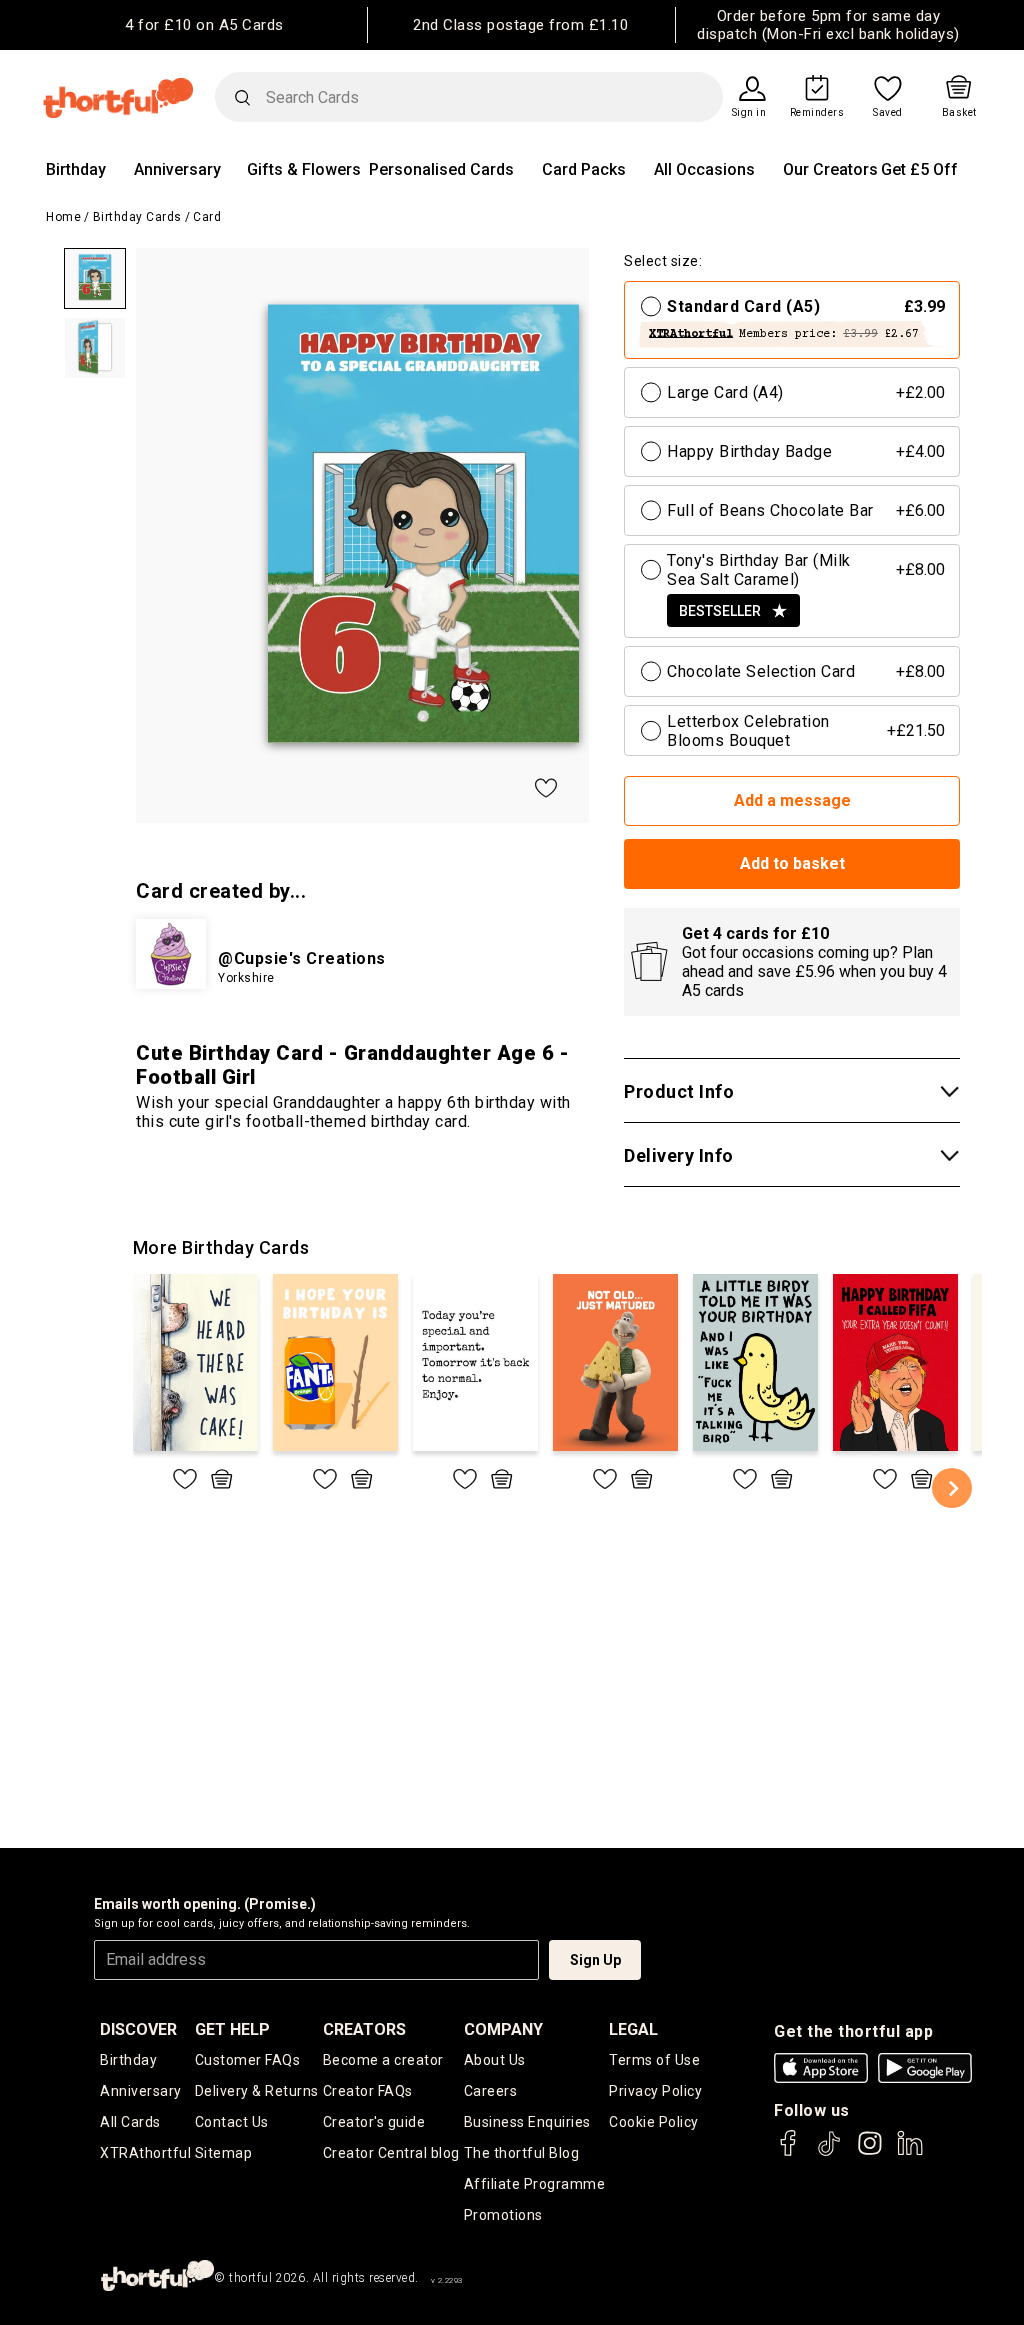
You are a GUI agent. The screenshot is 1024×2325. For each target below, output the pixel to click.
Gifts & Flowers (304, 169)
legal (633, 2029)
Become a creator (383, 2060)
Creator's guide (374, 2122)
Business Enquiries (527, 2122)
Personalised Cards (441, 169)
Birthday (76, 169)
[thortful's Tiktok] (829, 2152)
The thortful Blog (522, 2153)
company (503, 2029)
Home (63, 217)
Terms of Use (654, 2060)
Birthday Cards (137, 217)
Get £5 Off (919, 169)
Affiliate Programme (535, 2184)
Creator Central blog (391, 2153)
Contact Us (232, 2122)
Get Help (232, 2029)
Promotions (503, 2215)
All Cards (130, 2122)
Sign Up (595, 1960)
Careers (491, 2091)
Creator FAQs (368, 2091)
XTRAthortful (145, 2153)
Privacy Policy (655, 2091)
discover (138, 2029)
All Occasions (704, 169)
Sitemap (224, 2153)
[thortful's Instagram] (870, 2152)
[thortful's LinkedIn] (910, 2152)
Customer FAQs (248, 2060)
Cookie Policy (654, 2122)
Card (207, 217)
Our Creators (830, 169)
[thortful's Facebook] (789, 2152)
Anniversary (177, 169)
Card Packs (584, 169)
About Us (495, 2060)
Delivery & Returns (257, 2091)
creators (364, 2029)
